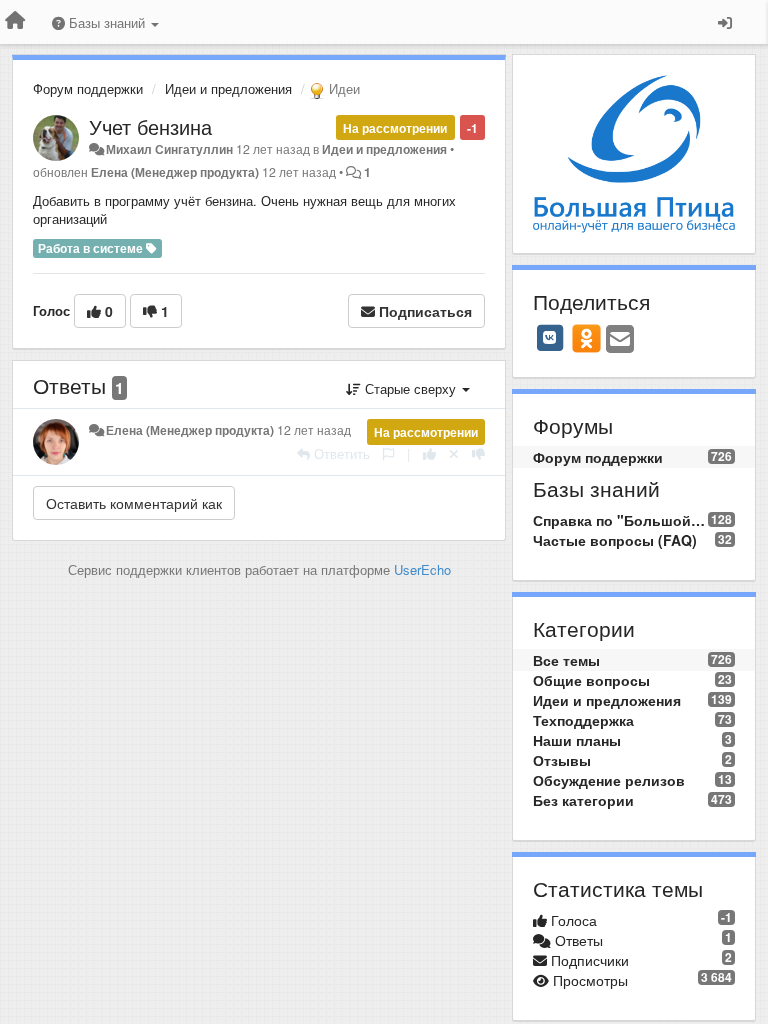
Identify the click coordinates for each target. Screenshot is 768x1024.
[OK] (586, 338)
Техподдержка (583, 720)
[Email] (620, 340)
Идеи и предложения (228, 88)
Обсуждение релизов (609, 780)
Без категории (583, 800)
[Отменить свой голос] (454, 453)
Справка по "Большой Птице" (620, 520)
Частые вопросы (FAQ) (615, 540)
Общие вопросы (591, 680)
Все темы (566, 660)
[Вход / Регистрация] (725, 22)
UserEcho (422, 569)
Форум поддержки (88, 88)
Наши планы (577, 740)
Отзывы (562, 760)
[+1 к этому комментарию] (429, 453)
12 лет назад (314, 430)
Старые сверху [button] (410, 388)
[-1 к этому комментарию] (478, 453)
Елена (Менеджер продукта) (175, 172)
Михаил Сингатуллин (169, 149)
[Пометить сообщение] (388, 453)
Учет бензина (150, 126)
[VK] (550, 338)
